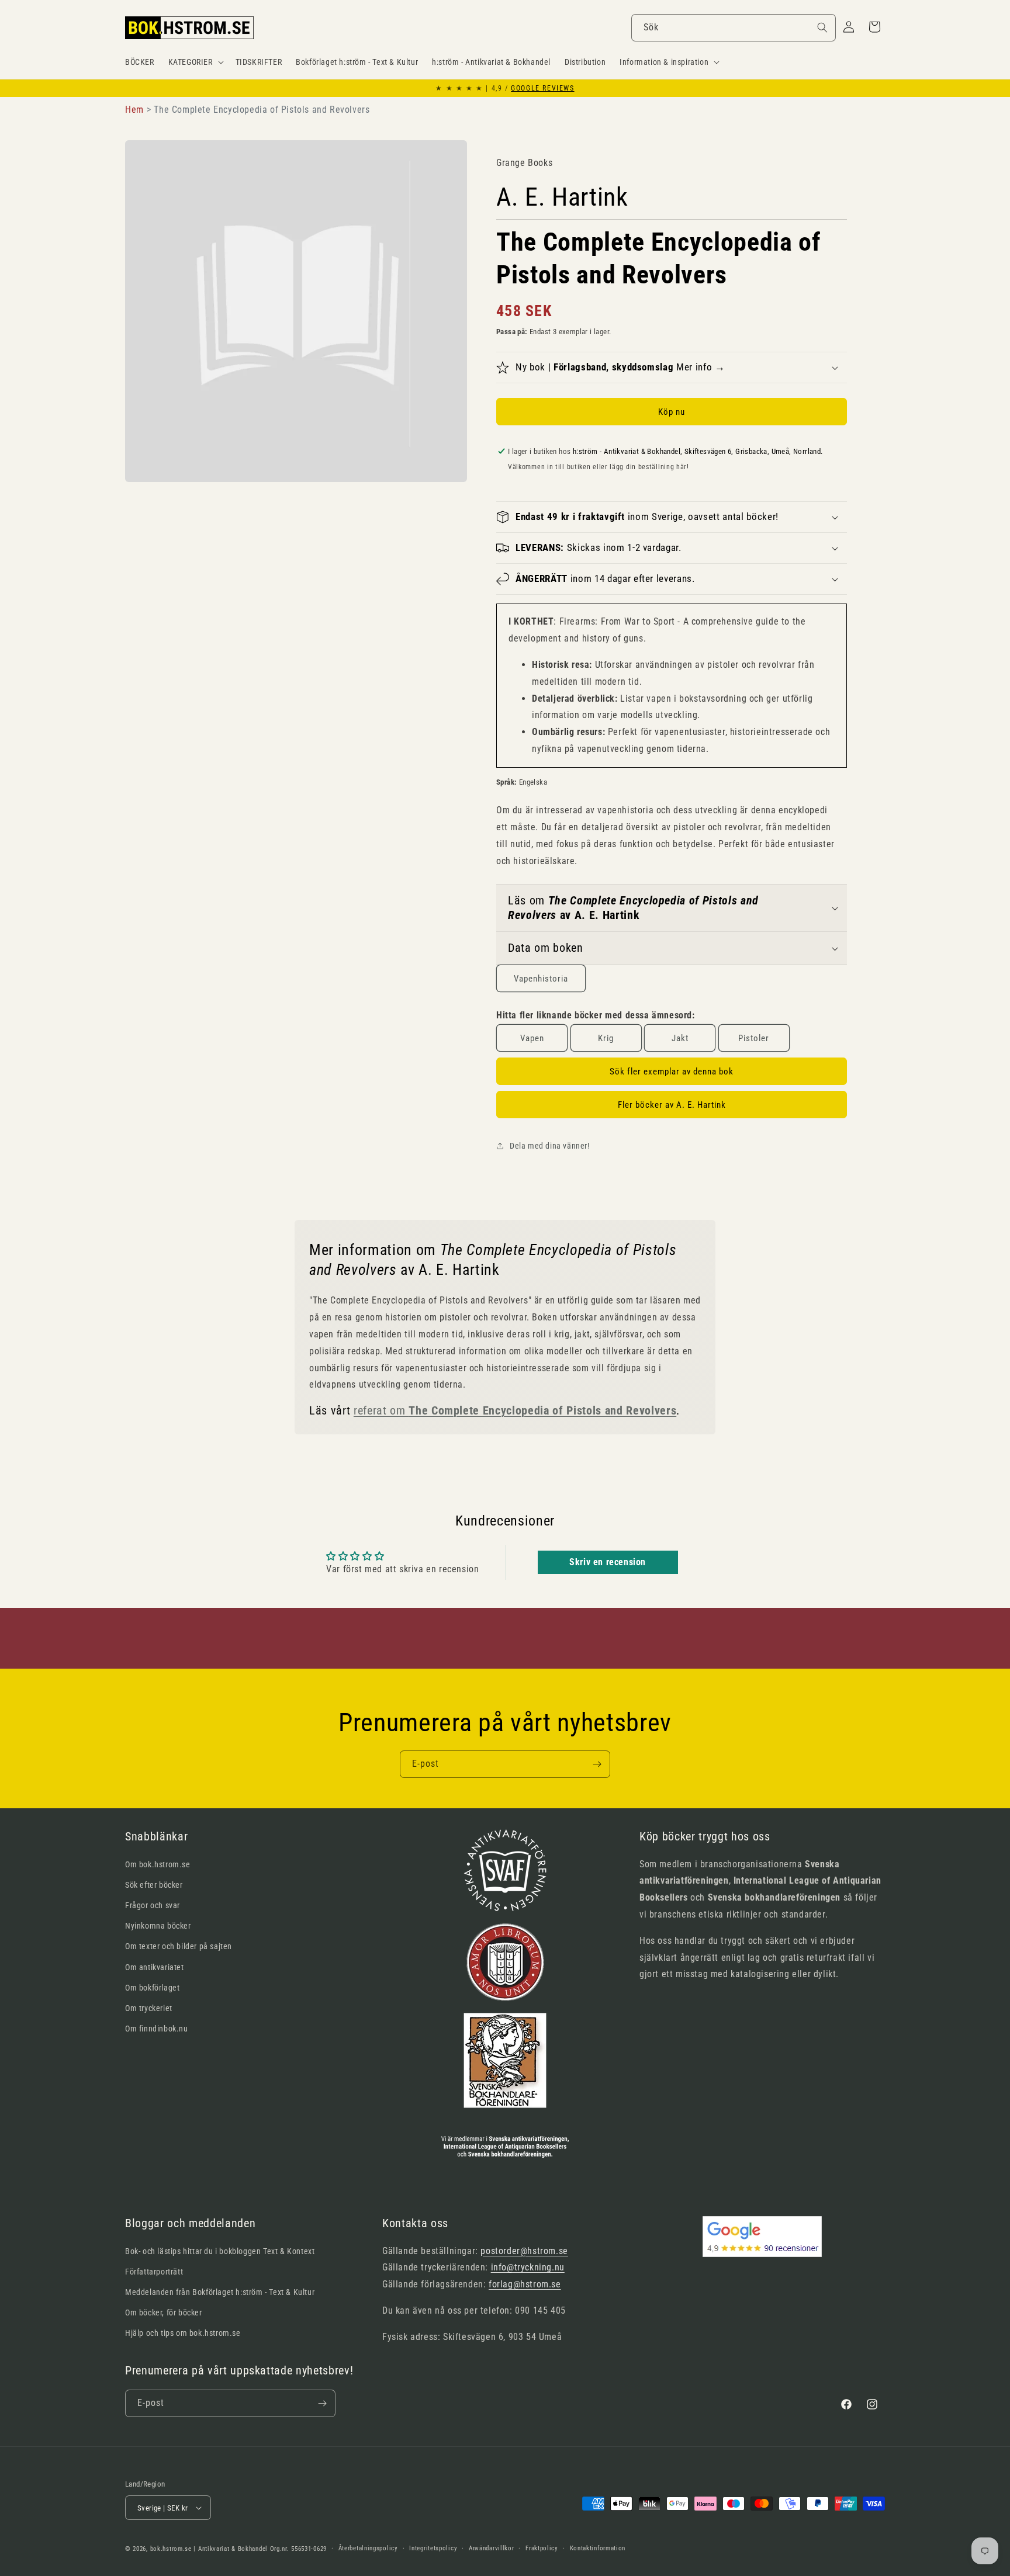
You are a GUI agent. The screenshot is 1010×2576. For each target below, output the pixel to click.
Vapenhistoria (541, 979)
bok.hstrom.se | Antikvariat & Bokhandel (209, 2549)
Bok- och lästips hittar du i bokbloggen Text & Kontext (220, 2251)
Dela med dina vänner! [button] (550, 1146)
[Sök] (822, 27)
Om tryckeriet (149, 2008)
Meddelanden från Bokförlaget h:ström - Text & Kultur (220, 2292)
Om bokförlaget (152, 1988)
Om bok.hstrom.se (158, 1864)
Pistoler (754, 1038)
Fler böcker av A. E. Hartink (672, 1105)
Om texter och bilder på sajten (179, 1946)
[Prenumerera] (597, 1764)
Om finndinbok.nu (157, 2029)
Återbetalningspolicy (368, 2548)
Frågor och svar (153, 1905)
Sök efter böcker (154, 1885)
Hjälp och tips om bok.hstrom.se (183, 2333)
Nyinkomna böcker (158, 1926)
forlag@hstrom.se (525, 2284)
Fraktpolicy (542, 2548)
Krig (606, 1038)
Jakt (680, 1038)
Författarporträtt (154, 2272)
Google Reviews (542, 88)
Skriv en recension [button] (608, 1562)
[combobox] (734, 28)
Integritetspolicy (433, 2548)
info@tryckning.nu (528, 2267)
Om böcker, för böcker (164, 2312)
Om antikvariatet (155, 1967)
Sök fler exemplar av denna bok (672, 1072)
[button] (195, 62)
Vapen (532, 1038)
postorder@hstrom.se (524, 2251)
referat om (515, 1411)
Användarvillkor (492, 2548)
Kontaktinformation (598, 2548)
